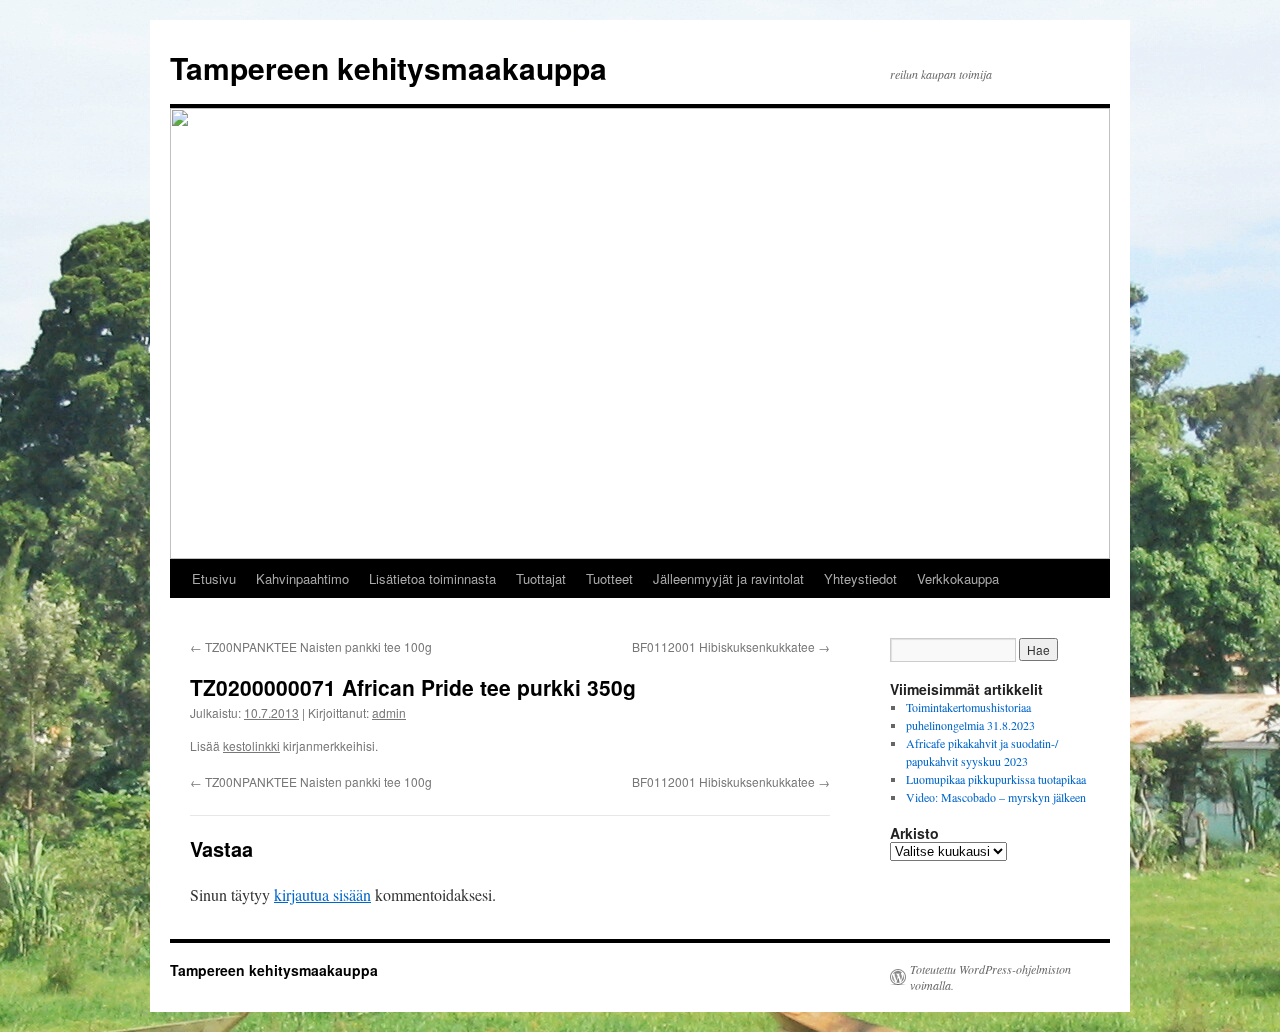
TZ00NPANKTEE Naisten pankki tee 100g (311, 646)
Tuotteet (609, 578)
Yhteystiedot (860, 578)
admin (389, 712)
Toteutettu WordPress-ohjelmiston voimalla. (990, 977)
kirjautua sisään (322, 894)
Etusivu (214, 578)
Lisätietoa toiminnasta (432, 578)
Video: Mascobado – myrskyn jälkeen (996, 797)
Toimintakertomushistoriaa (968, 707)
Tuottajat (541, 578)
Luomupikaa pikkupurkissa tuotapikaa (996, 779)
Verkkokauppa (958, 578)
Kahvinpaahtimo (302, 578)
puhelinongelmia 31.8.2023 (970, 725)
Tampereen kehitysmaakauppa (388, 67)
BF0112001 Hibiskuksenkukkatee (731, 646)
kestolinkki (251, 745)
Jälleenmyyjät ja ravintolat (728, 578)
